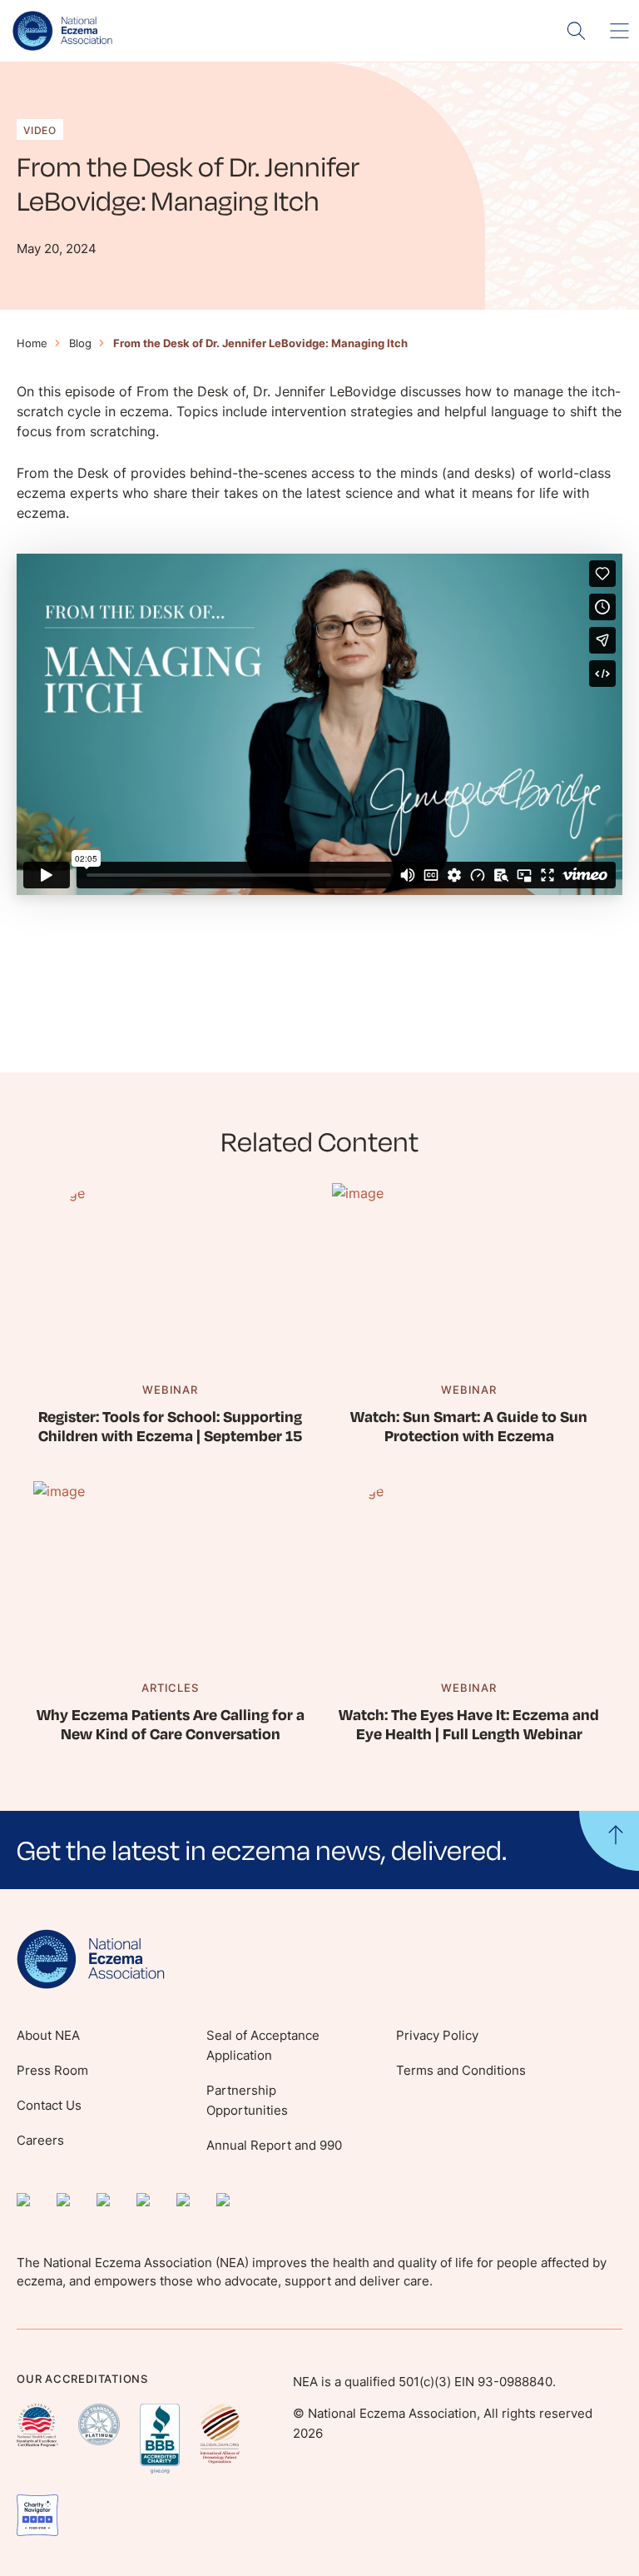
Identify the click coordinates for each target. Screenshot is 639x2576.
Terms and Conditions (461, 2070)
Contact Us (49, 2105)
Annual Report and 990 (274, 2145)
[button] (319, 1850)
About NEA (48, 2035)
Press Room (52, 2070)
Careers (40, 2140)
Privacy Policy (437, 2035)
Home (32, 343)
